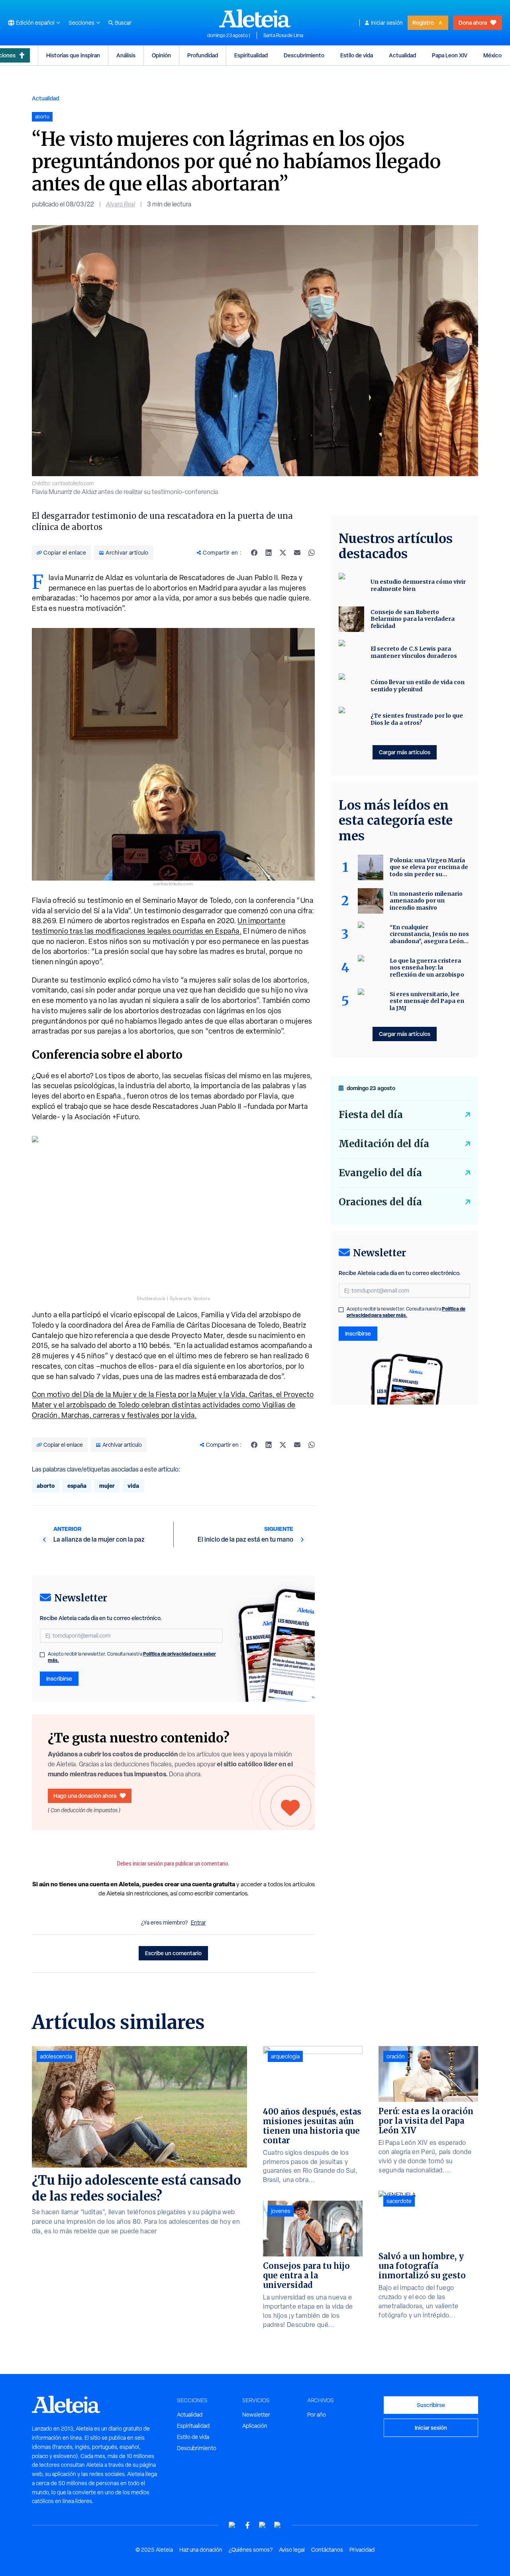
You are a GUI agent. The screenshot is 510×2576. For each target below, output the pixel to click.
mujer (107, 1486)
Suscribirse (431, 2405)
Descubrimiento (304, 55)
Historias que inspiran (73, 55)
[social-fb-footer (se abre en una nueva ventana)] (247, 2525)
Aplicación (255, 2426)
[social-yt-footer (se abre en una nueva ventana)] (232, 2525)
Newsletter (256, 2415)
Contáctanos (327, 2550)
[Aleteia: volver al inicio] (255, 18)
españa (77, 1486)
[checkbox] (42, 1655)
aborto (46, 1486)
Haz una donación (201, 2550)
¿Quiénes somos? (251, 2550)
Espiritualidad (251, 55)
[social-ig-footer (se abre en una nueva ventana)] (278, 2525)
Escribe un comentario (173, 1953)
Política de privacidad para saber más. (406, 1312)
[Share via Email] (297, 553)
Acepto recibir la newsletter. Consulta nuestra (132, 1657)
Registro (423, 23)
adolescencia (56, 2056)
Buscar (123, 23)
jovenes (281, 2211)
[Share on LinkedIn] (269, 553)
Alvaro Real (121, 204)
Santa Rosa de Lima (283, 35)
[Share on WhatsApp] (312, 553)
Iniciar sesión (387, 23)
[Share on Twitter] (283, 553)
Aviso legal (292, 2550)
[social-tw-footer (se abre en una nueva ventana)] (263, 2525)
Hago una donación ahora (85, 1796)
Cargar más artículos (405, 752)
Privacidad (362, 2550)
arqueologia (285, 2056)
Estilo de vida (357, 55)
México (492, 55)
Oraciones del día (380, 1202)
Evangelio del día (380, 1173)
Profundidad (203, 55)
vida (133, 1486)
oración (396, 2056)
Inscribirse (59, 1678)
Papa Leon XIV (450, 55)
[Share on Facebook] (254, 553)
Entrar (198, 1923)
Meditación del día (384, 1144)
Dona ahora (473, 23)
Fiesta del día (371, 1115)
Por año (317, 2415)
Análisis (126, 55)
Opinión (161, 55)
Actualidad (402, 55)
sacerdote (399, 2201)
